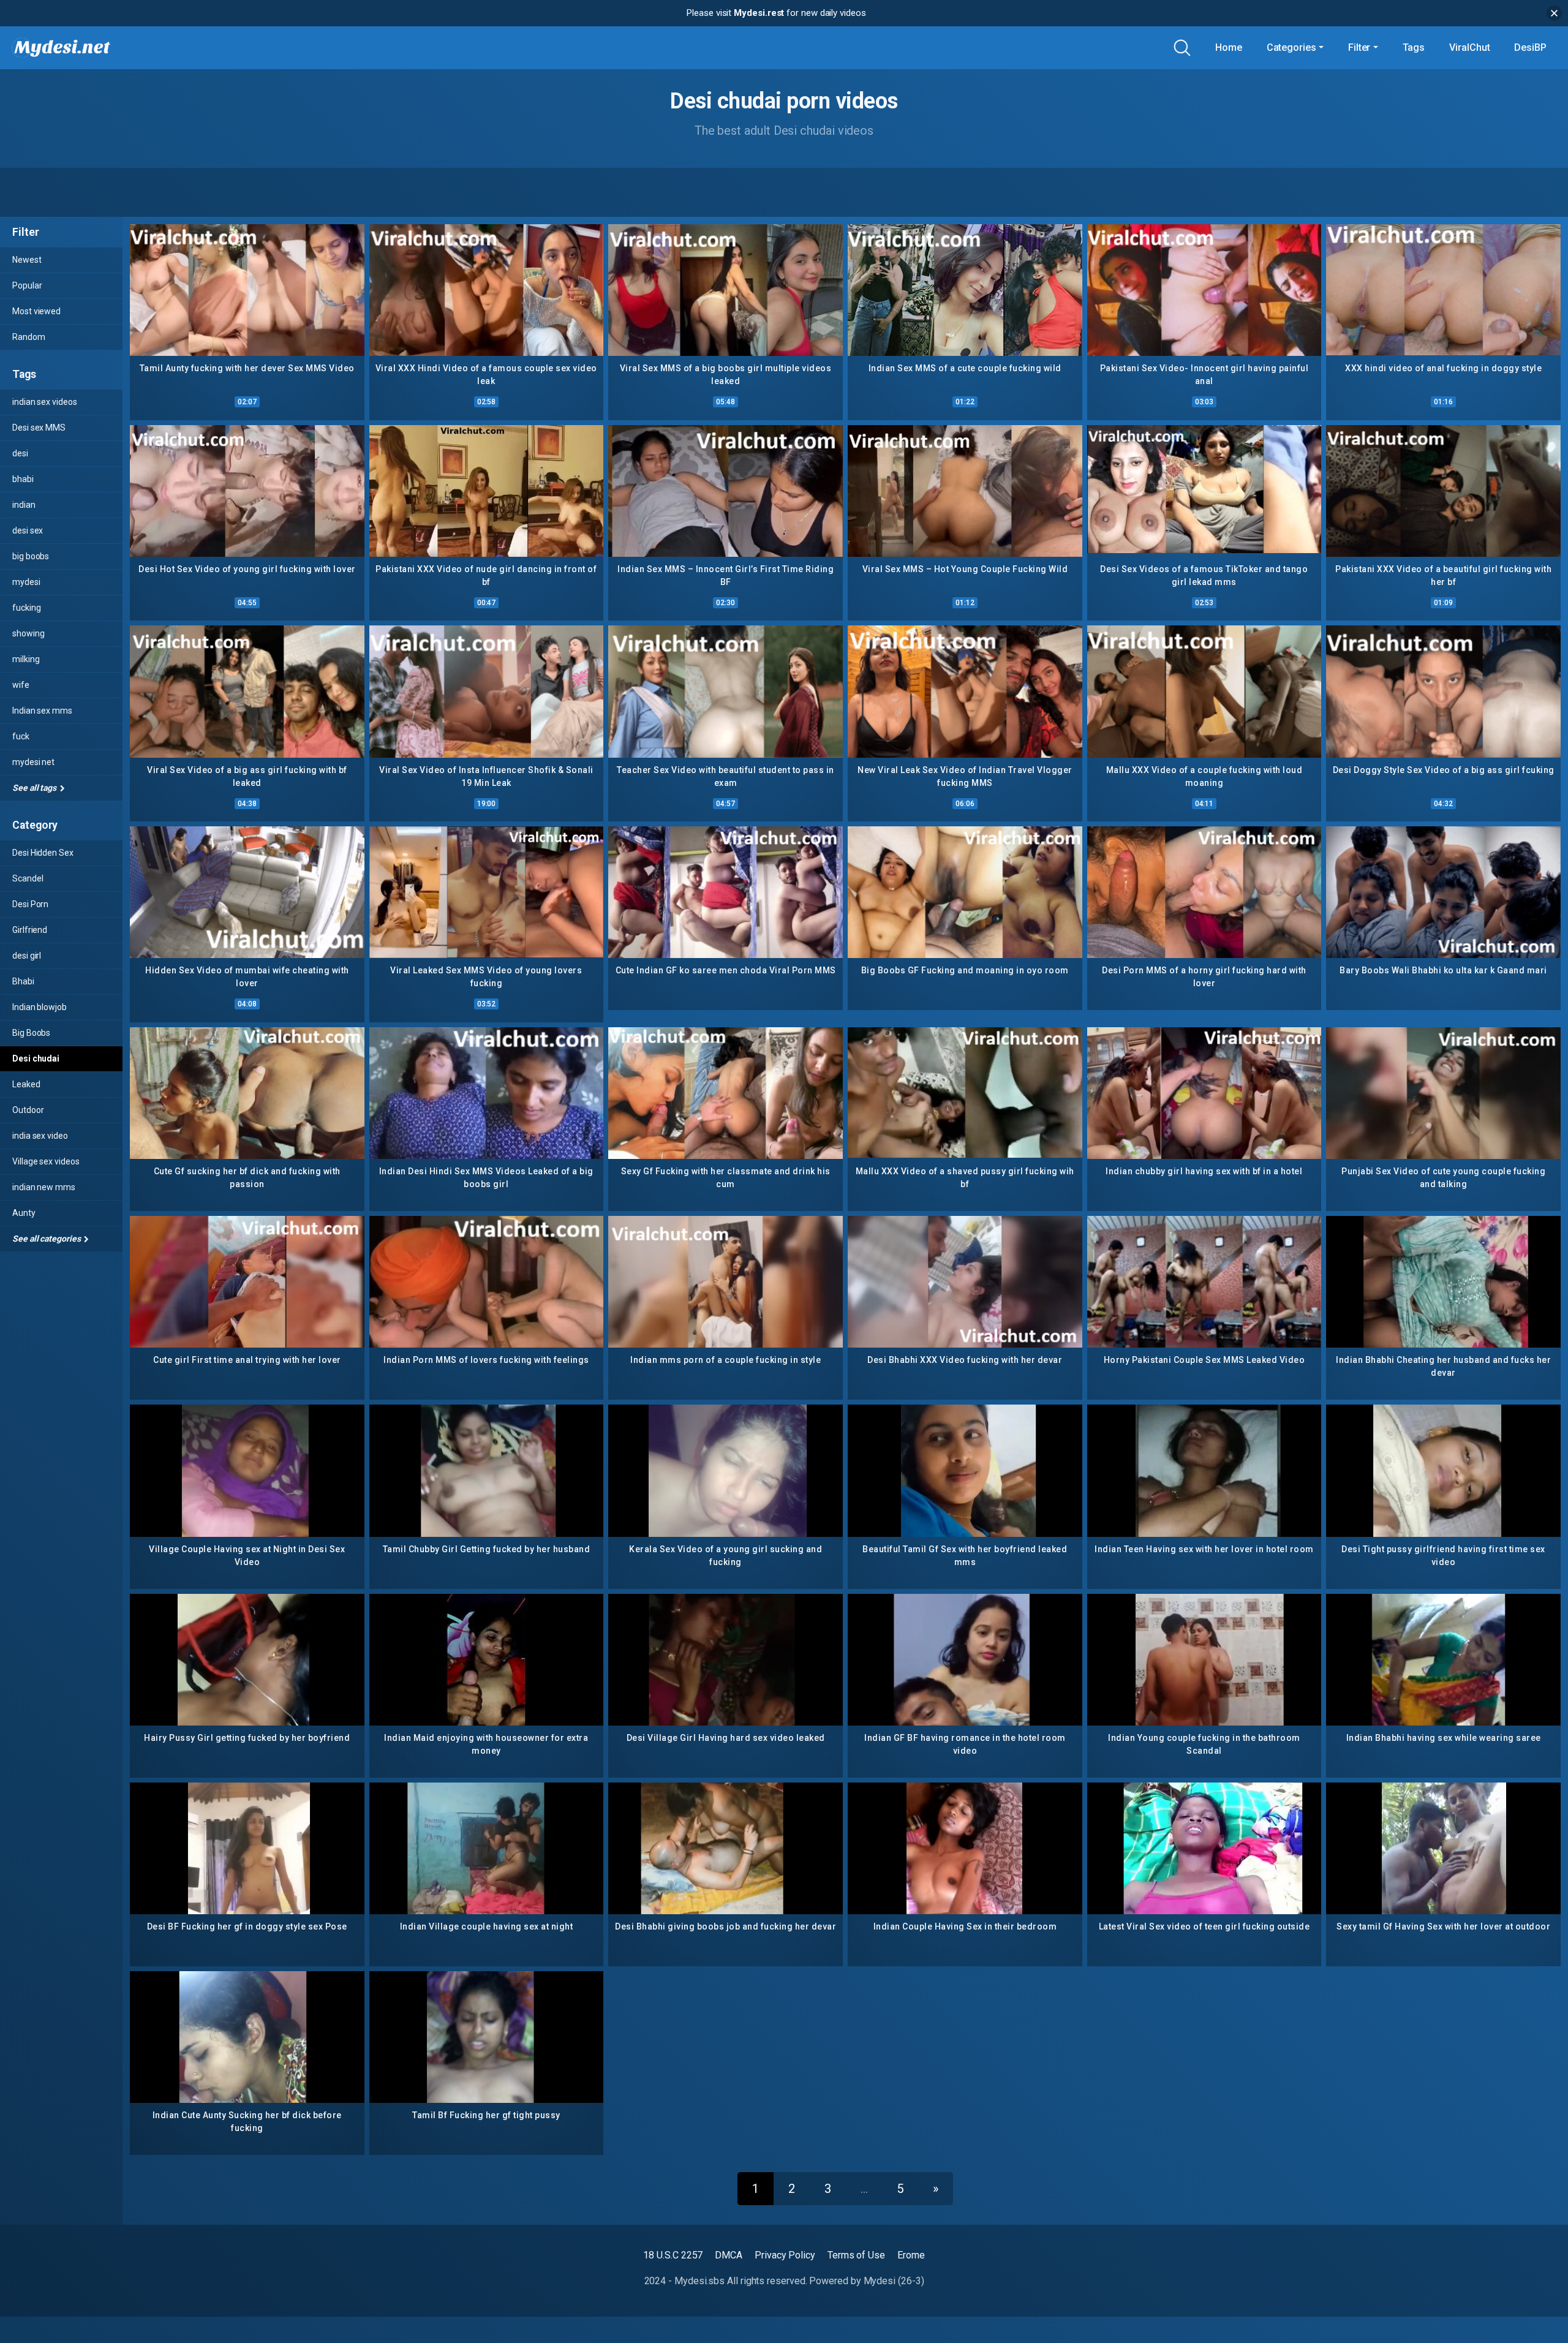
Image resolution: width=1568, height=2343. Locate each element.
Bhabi (23, 981)
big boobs (31, 556)
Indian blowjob (40, 1007)
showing (28, 633)
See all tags (35, 788)
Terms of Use (856, 2255)
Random (29, 337)
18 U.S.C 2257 (673, 2255)
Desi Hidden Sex (43, 853)
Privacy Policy (785, 2255)
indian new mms (44, 1187)
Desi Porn (30, 904)
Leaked (26, 1084)
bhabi (23, 479)
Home (1229, 47)
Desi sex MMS (39, 428)
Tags (1414, 47)
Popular (27, 285)
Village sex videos (46, 1161)
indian (24, 505)
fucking (26, 608)
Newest (27, 260)
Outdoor (28, 1110)
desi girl (27, 956)
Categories (1291, 47)
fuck (21, 736)
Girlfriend (30, 930)
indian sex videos (45, 402)
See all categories (47, 1239)
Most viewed (36, 311)
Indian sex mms (42, 711)
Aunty (24, 1213)
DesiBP (1530, 47)
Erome (911, 2255)
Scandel (28, 878)
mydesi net (33, 762)
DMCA (729, 2255)
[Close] (1554, 13)
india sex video (40, 1136)
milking (26, 659)
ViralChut (1469, 47)
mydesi (26, 582)
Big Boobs (31, 1033)
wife (21, 685)
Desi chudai (36, 1058)
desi (20, 453)
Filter (1359, 47)
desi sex (28, 530)
